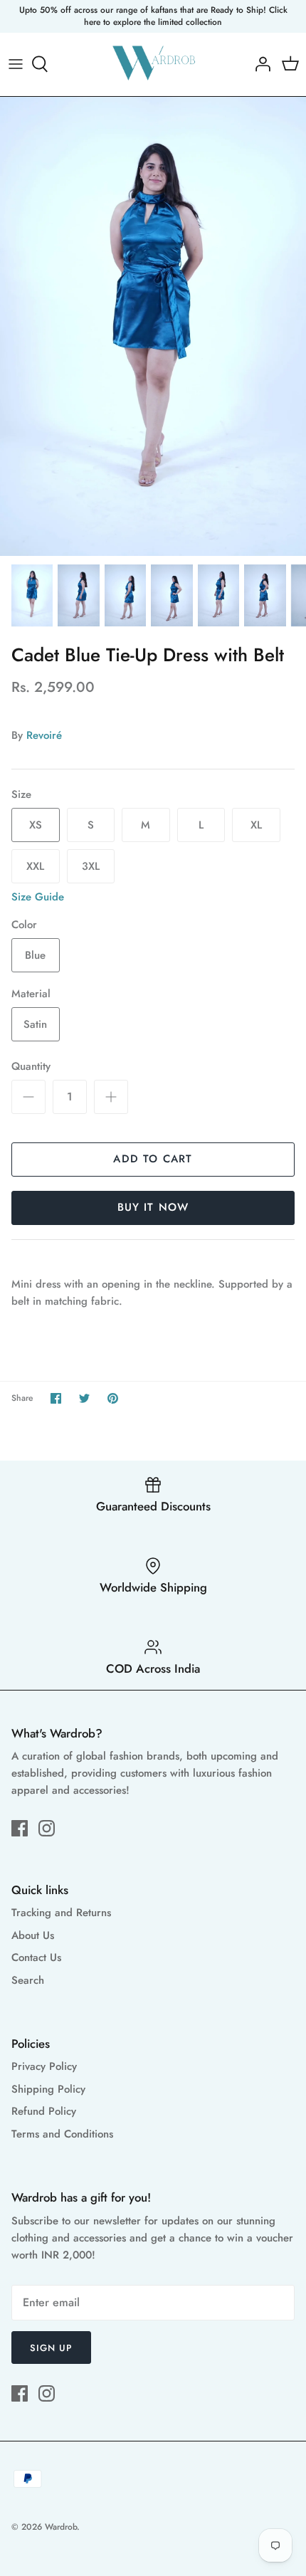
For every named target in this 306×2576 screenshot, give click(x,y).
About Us (33, 1935)
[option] (153, 326)
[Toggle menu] (16, 64)
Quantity (31, 1067)
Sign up (51, 2348)
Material (31, 994)
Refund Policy (44, 2111)
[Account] (259, 64)
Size (21, 795)
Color (24, 925)
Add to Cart (153, 1159)
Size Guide (38, 897)
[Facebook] (20, 1828)
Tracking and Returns (61, 1913)
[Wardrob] (153, 64)
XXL (35, 866)
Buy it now (153, 1207)
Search (28, 1980)
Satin (35, 1024)
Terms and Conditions (62, 2134)
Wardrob (61, 2527)
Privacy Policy (44, 2066)
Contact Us (36, 1957)
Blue (35, 955)
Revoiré (44, 735)
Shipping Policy (48, 2089)
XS (36, 825)
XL (256, 825)
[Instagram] (47, 1828)
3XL (91, 866)
